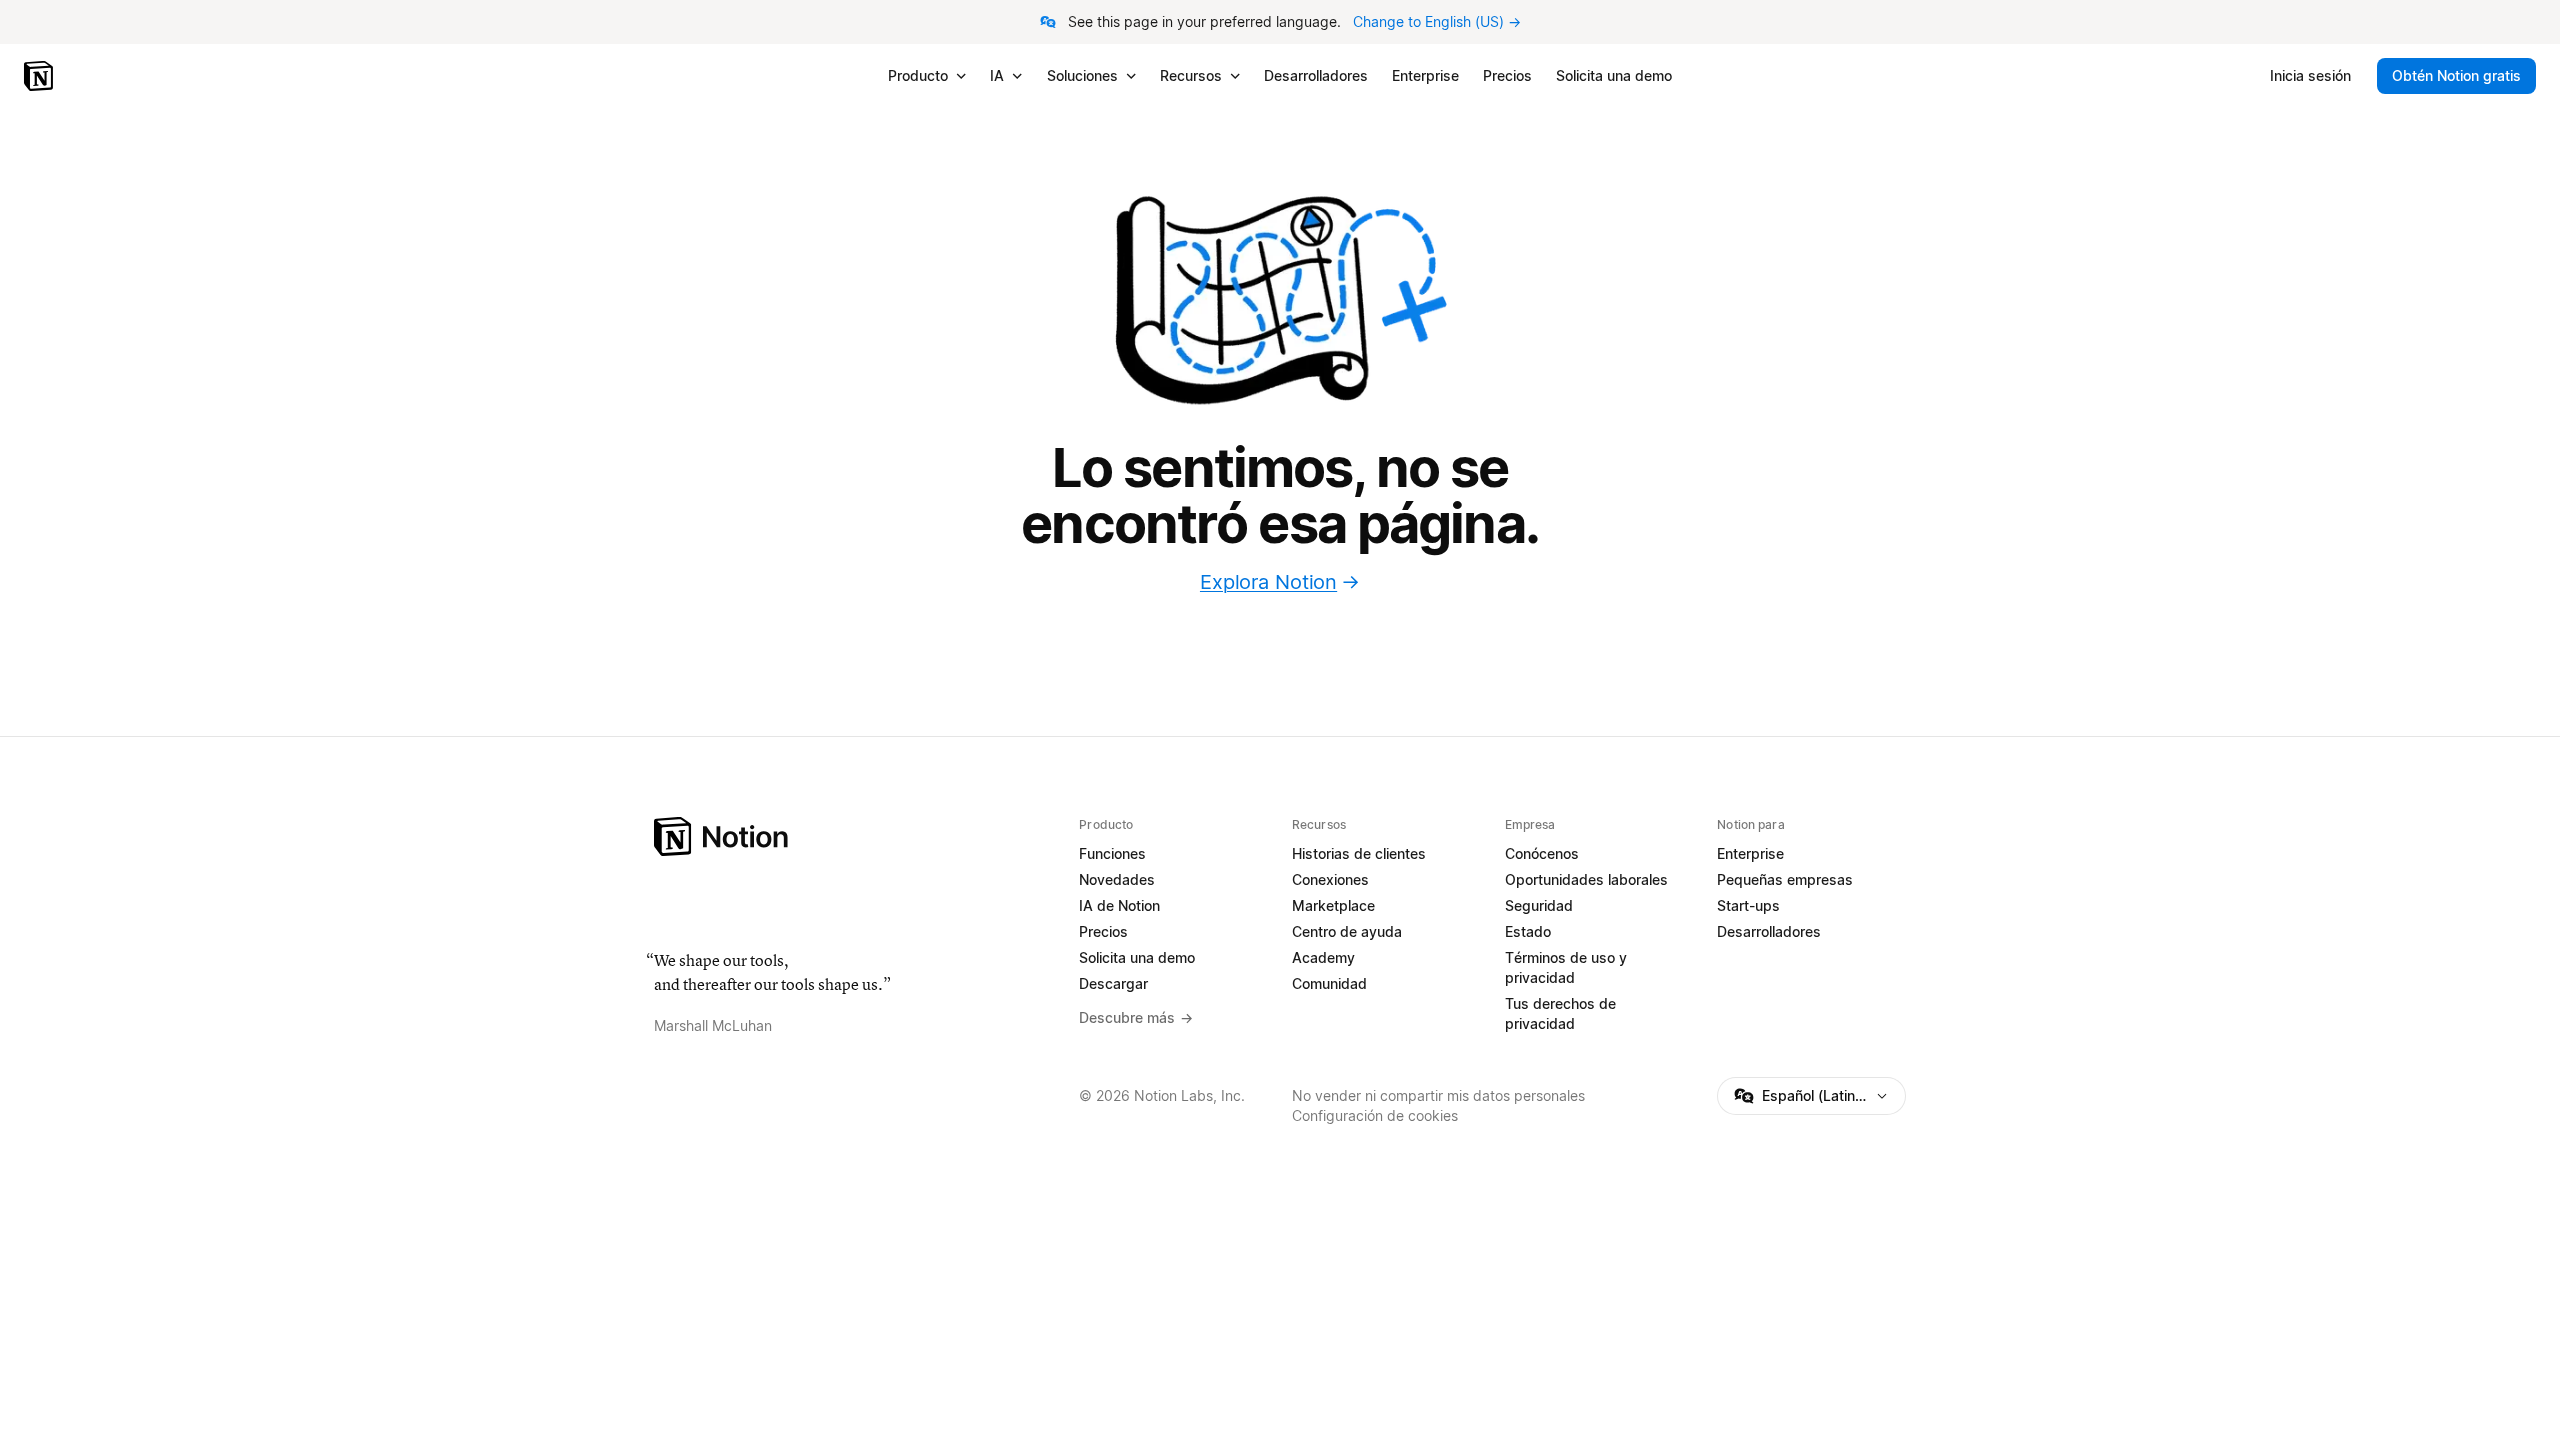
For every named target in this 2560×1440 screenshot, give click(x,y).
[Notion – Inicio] (40, 76)
